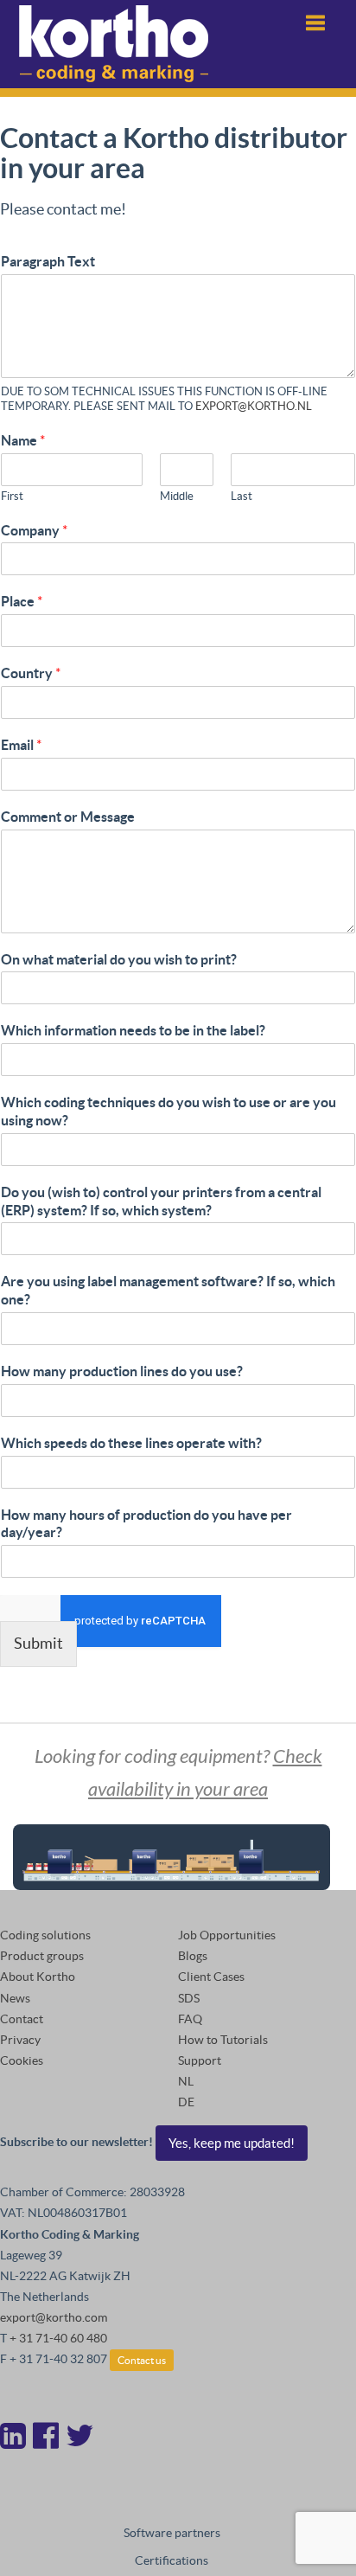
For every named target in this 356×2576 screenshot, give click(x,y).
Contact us (142, 2360)
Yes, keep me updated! (232, 2143)
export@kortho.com (54, 2317)
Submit (38, 1643)
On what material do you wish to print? (119, 959)
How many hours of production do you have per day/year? (146, 1524)
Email (21, 745)
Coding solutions (45, 1935)
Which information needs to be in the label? (133, 1030)
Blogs (193, 1956)
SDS (189, 1998)
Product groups (42, 1956)
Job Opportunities (227, 1935)
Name (23, 440)
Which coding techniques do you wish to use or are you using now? (168, 1111)
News (15, 1998)
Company (34, 530)
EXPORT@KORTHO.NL (254, 406)
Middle (177, 496)
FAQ (190, 2019)
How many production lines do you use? (122, 1371)
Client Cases (211, 1977)
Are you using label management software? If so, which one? (168, 1290)
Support (200, 2060)
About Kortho (38, 1977)
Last (242, 496)
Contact (22, 2019)
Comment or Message (68, 817)
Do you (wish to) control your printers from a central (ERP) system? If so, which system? (161, 1201)
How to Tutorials (223, 2040)
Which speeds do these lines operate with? (131, 1443)
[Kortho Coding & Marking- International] (114, 44)
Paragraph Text (48, 261)
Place (22, 601)
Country (31, 673)
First (12, 496)
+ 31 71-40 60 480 (58, 2338)
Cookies (22, 2060)
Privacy (20, 2040)
